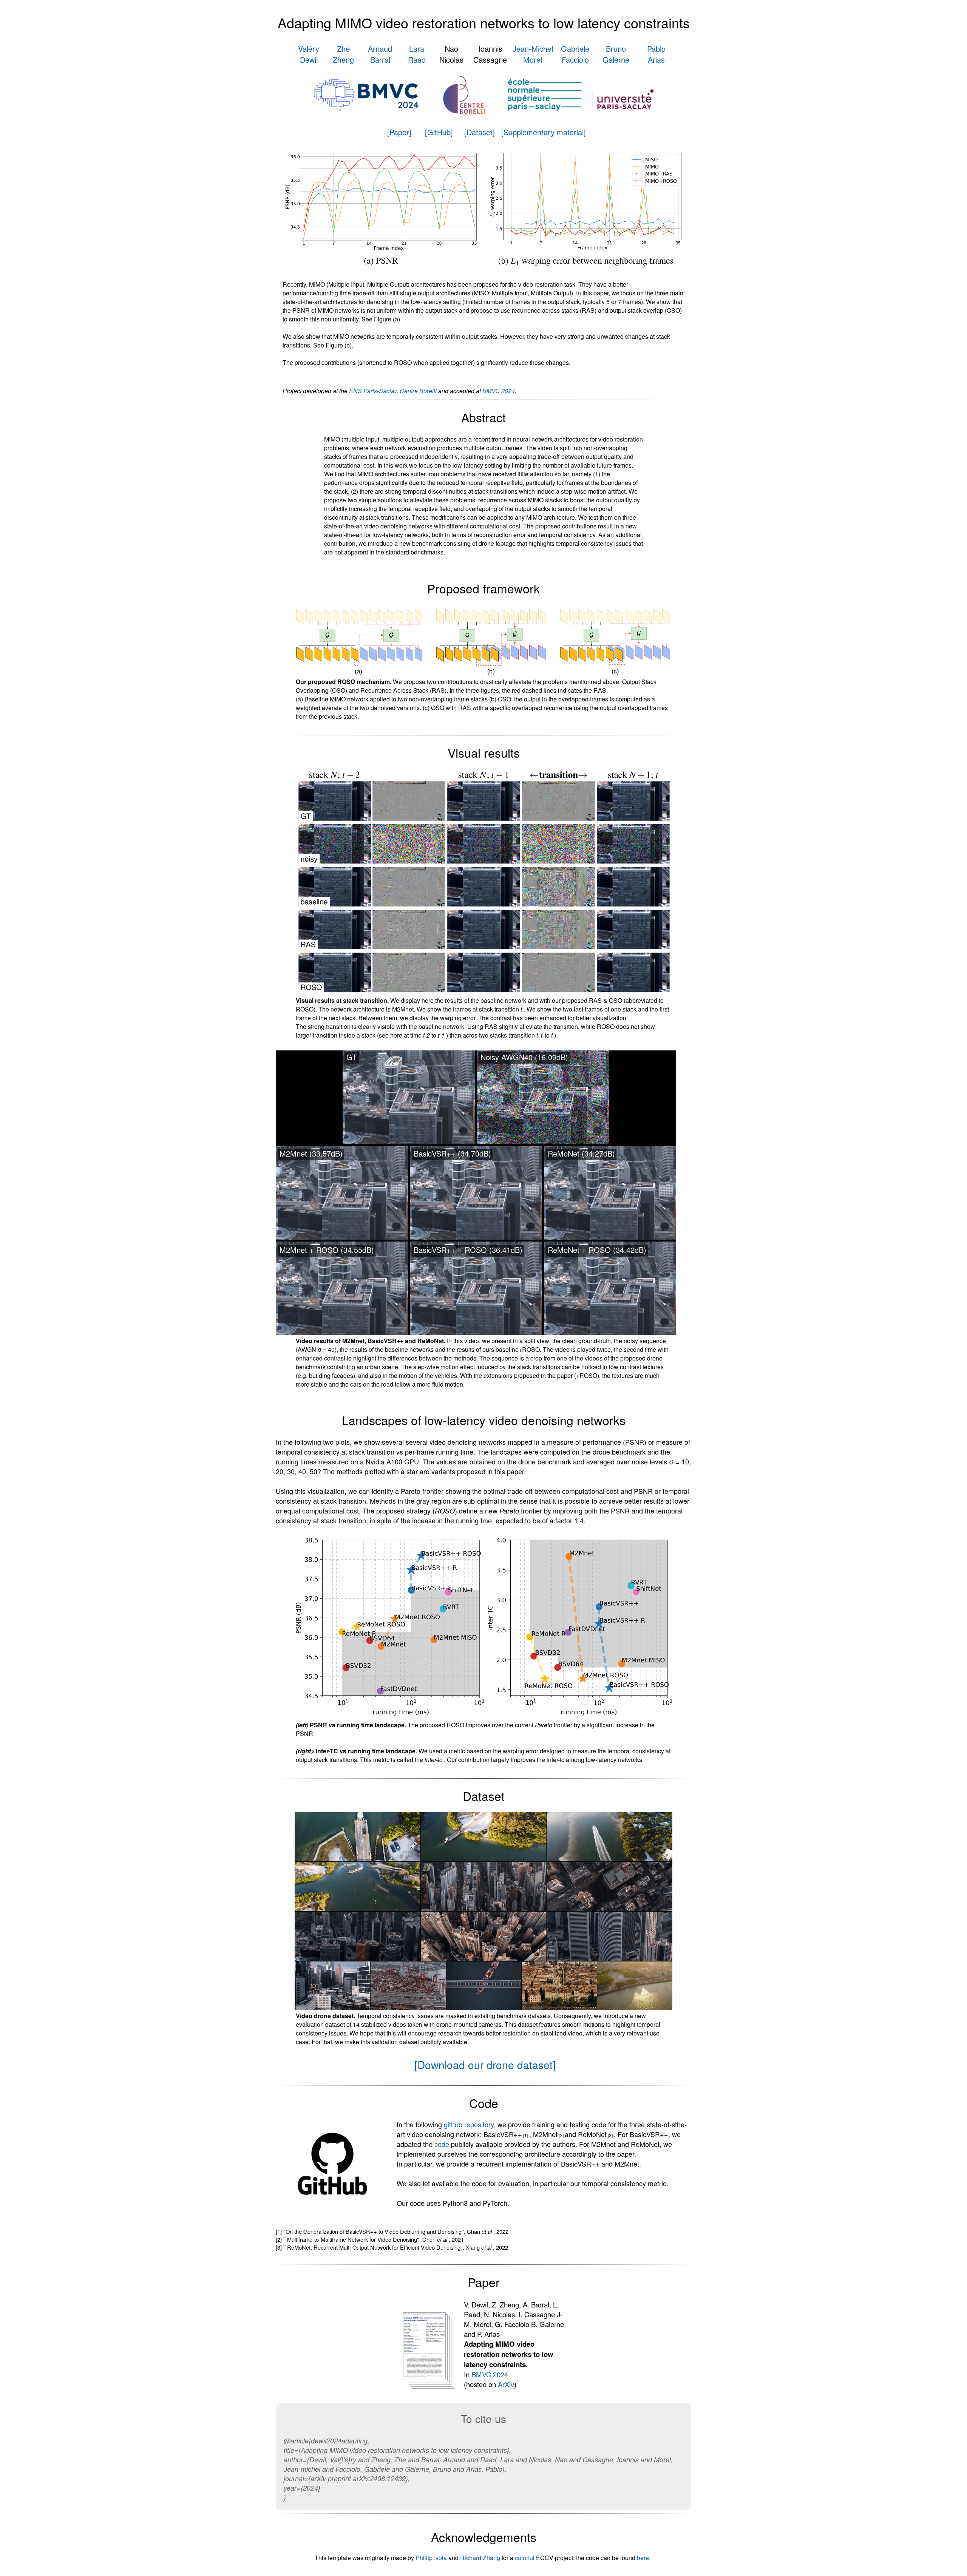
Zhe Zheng (343, 54)
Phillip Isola (431, 2558)
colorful (525, 2558)
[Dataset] (480, 132)
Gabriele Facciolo (575, 54)
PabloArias (656, 54)
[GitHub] (439, 132)
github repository (469, 2124)
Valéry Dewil (309, 54)
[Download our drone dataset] (485, 2065)
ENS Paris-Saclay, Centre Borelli (393, 391)
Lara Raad (417, 54)
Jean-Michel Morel (533, 54)
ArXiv (506, 2384)
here (643, 2558)
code (442, 2144)
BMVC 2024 (499, 391)
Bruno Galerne (616, 54)
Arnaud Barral (380, 54)
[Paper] (399, 132)
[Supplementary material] (544, 132)
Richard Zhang (480, 2558)
